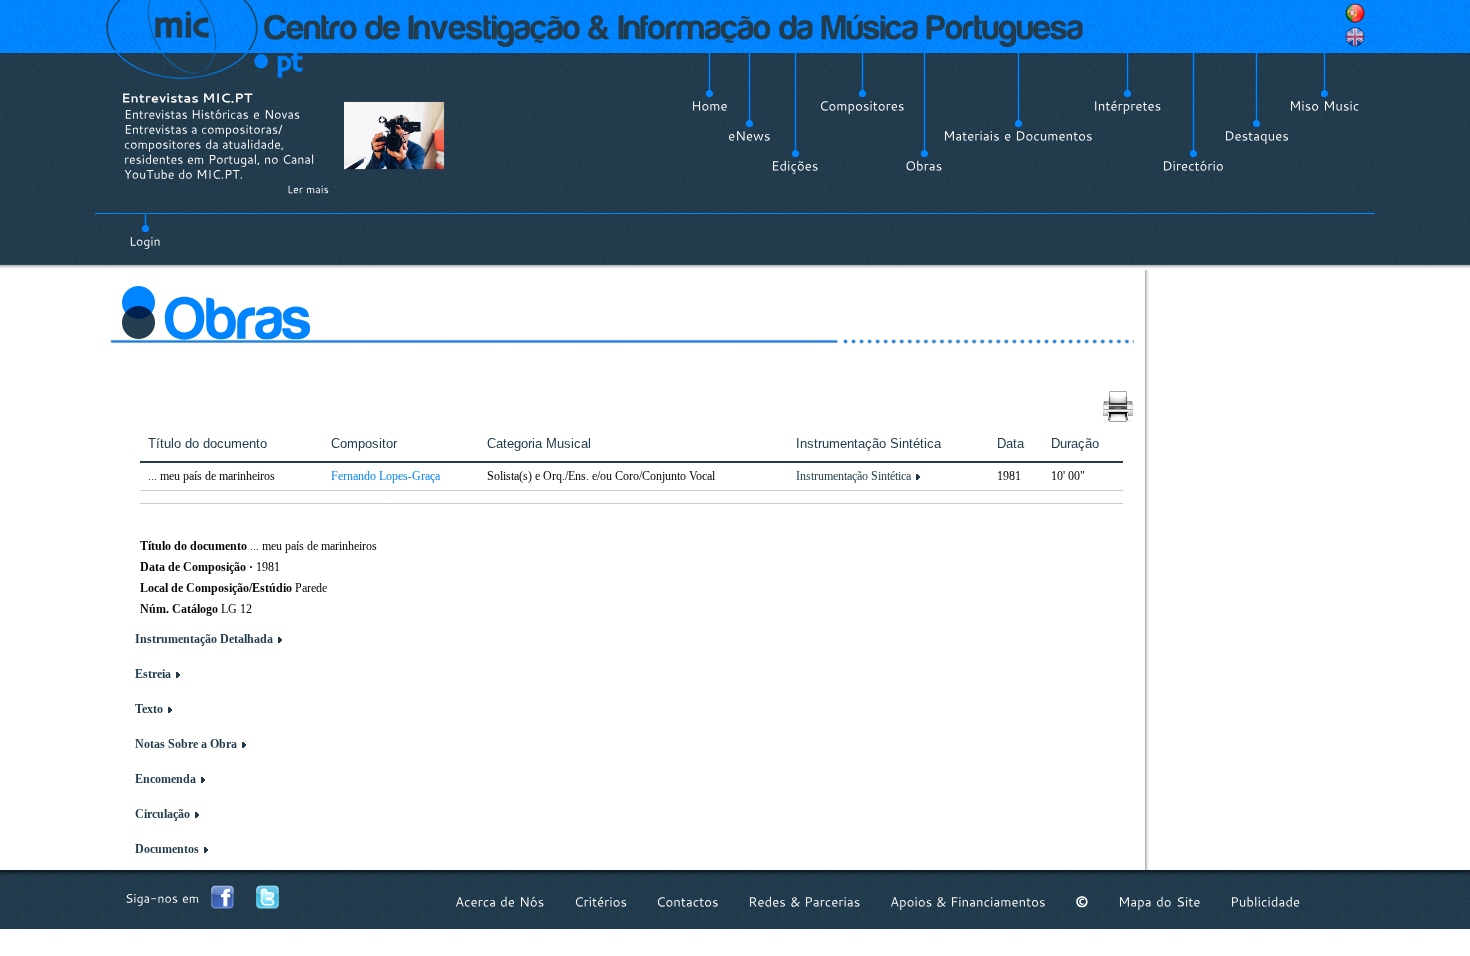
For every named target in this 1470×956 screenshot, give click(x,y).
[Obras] (924, 166)
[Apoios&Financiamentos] (968, 901)
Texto (149, 709)
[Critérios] (600, 901)
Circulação (162, 814)
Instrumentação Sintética (853, 476)
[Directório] (1193, 166)
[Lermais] (308, 189)
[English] (1355, 37)
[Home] (709, 106)
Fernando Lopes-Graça (385, 476)
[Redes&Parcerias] (804, 901)
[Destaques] (1256, 136)
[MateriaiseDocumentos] (1018, 136)
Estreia (153, 674)
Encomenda (165, 779)
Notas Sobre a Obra (186, 744)
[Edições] (795, 166)
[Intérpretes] (1127, 106)
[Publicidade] (1265, 901)
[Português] (1355, 13)
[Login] (145, 230)
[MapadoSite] (1159, 901)
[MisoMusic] (1324, 106)
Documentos (167, 849)
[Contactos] (687, 901)
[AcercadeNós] (500, 901)
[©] (1082, 901)
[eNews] (749, 136)
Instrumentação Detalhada (204, 639)
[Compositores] (862, 106)
